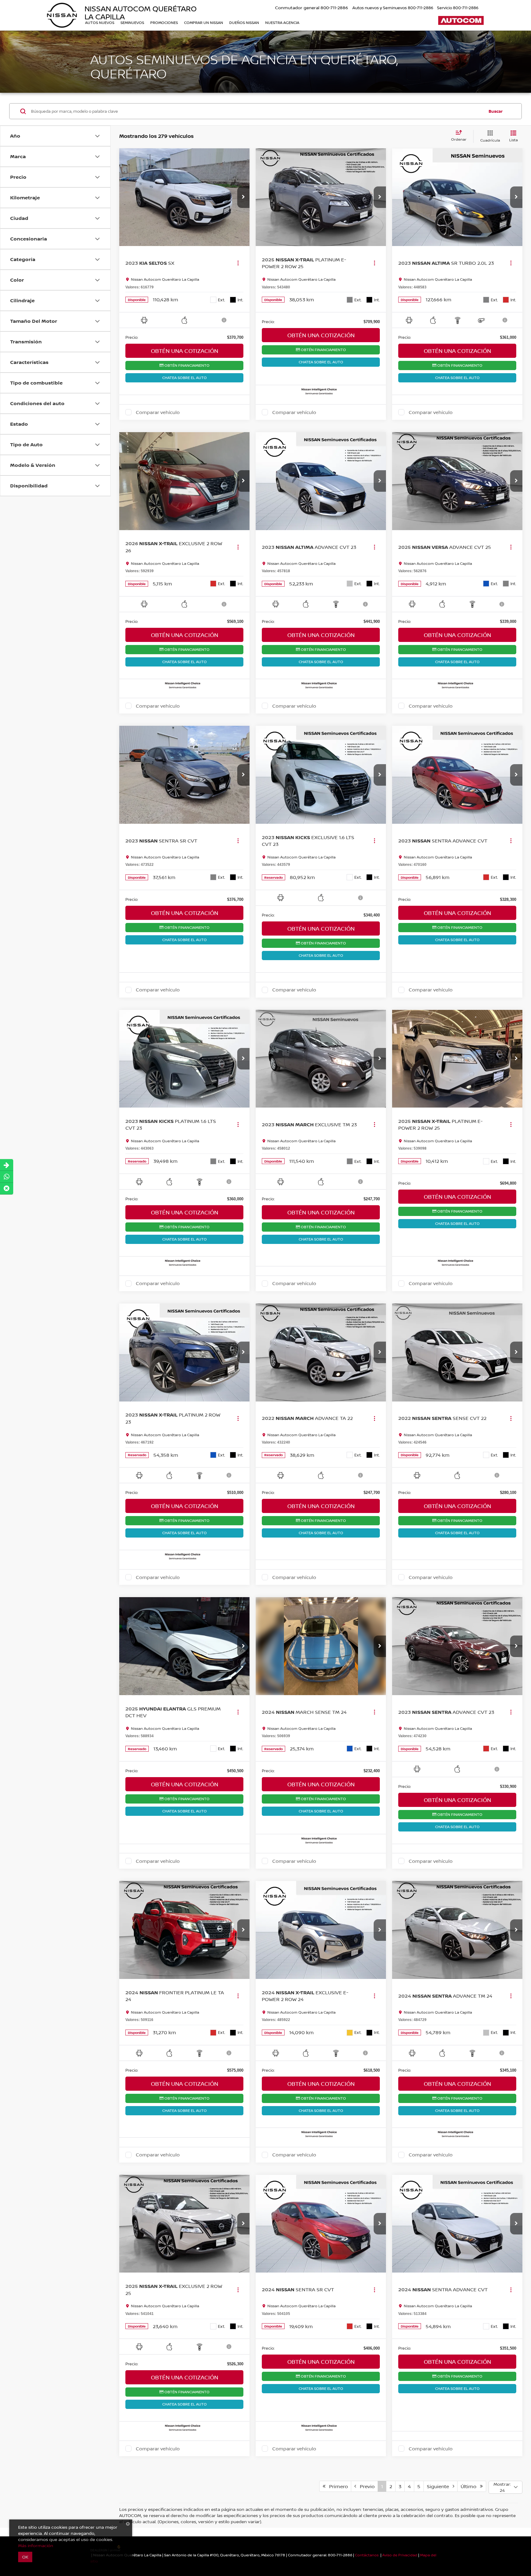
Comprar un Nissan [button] (204, 23)
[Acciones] (238, 263)
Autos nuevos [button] (100, 23)
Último (470, 2486)
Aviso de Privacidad (400, 2555)
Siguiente (440, 2486)
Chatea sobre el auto (185, 378)
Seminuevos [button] (132, 23)
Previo (365, 2486)
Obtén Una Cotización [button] (185, 351)
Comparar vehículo (158, 412)
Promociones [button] (164, 23)
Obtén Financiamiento (187, 365)
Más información (36, 2545)
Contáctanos (367, 2555)
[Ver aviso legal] (224, 320)
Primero (337, 2486)
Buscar (496, 111)
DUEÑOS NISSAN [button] (244, 23)
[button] (243, 197)
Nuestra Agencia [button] (282, 23)
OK (25, 2557)
